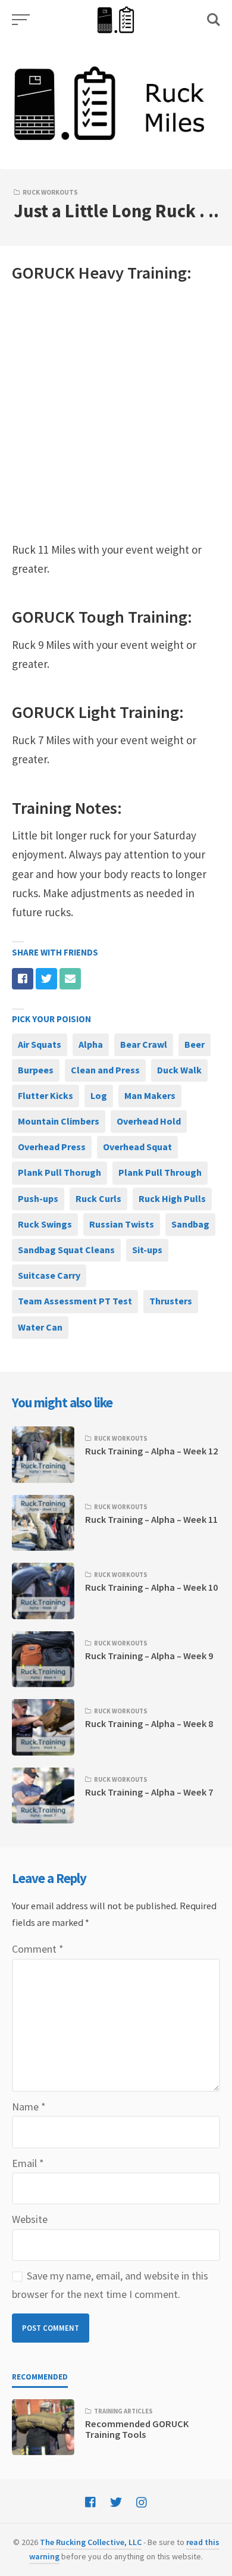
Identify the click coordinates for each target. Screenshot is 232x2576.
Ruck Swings (45, 1224)
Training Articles (123, 2411)
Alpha (91, 1044)
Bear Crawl (144, 1044)
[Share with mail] (70, 979)
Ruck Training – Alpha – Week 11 (151, 1519)
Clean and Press (105, 1070)
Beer (195, 1044)
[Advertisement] (116, 413)
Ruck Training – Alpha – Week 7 (149, 1792)
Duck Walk (179, 1070)
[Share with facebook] (23, 979)
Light (97, 712)
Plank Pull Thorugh (59, 1172)
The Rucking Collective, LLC (91, 2542)
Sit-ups (147, 1250)
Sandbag (190, 1224)
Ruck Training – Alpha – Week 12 (151, 1451)
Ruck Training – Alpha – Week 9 (149, 1656)
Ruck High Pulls (172, 1198)
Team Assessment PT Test (75, 1301)
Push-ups (38, 1198)
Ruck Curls (98, 1198)
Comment (38, 1949)
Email (28, 2163)
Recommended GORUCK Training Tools (137, 2429)
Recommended (40, 2377)
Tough (101, 617)
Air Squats (40, 1044)
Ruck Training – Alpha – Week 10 (151, 1587)
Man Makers (150, 1095)
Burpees (36, 1070)
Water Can (40, 1327)
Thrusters (171, 1301)
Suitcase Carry (49, 1275)
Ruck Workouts (50, 192)
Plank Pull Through (160, 1172)
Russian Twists (122, 1224)
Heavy (101, 273)
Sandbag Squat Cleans (66, 1250)
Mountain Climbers (59, 1121)
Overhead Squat (137, 1147)
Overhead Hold (149, 1121)
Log (99, 1095)
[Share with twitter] (46, 979)
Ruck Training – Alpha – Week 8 (149, 1723)
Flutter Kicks (46, 1095)
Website (30, 2219)
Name (29, 2107)
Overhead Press (52, 1147)
